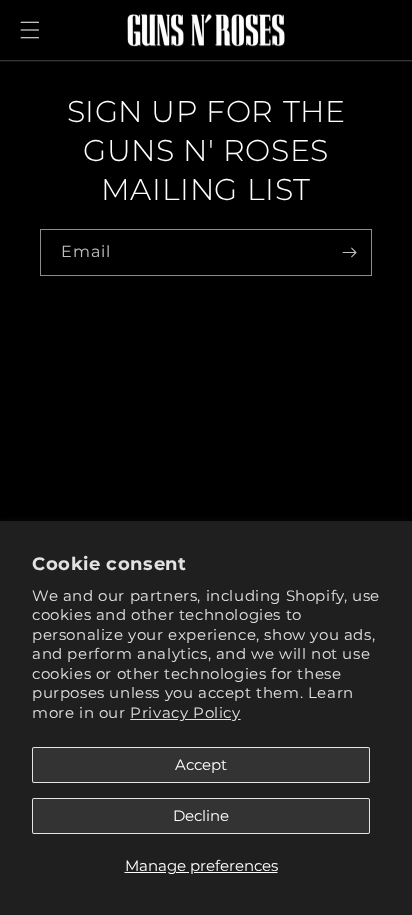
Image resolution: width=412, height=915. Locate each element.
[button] (30, 30)
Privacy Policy (185, 712)
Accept (201, 764)
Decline (201, 815)
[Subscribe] (349, 252)
